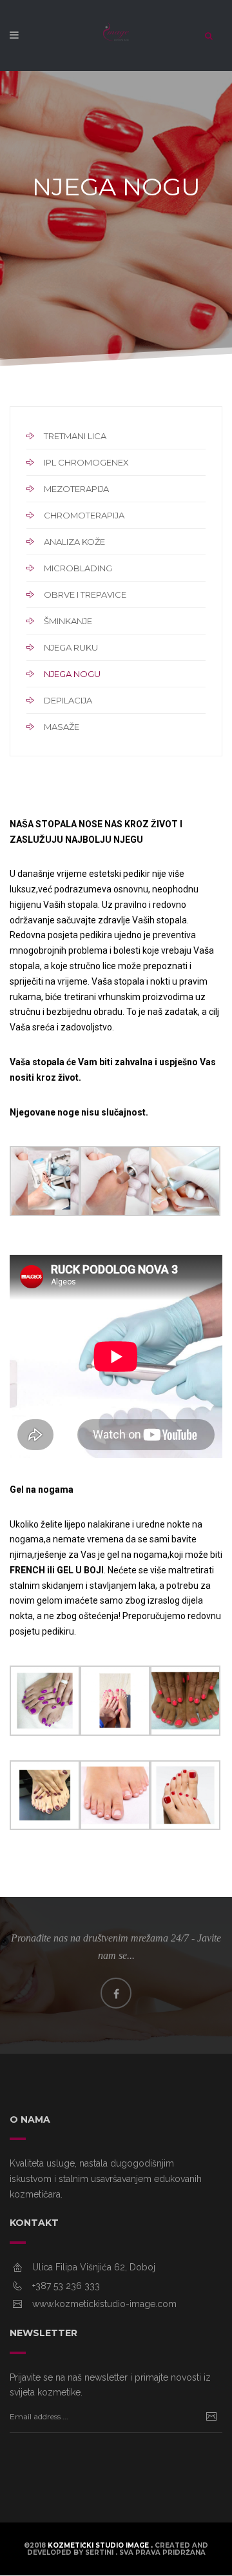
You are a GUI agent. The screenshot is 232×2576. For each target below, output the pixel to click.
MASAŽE (62, 727)
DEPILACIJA (68, 700)
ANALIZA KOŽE (74, 542)
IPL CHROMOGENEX (86, 462)
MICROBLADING (78, 568)
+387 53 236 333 (66, 2286)
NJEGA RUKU (71, 647)
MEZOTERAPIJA (76, 489)
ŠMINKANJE (68, 621)
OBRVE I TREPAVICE (85, 595)
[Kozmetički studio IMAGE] (116, 39)
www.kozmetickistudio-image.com (104, 2304)
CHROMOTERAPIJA (84, 515)
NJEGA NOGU (72, 674)
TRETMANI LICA (75, 436)
